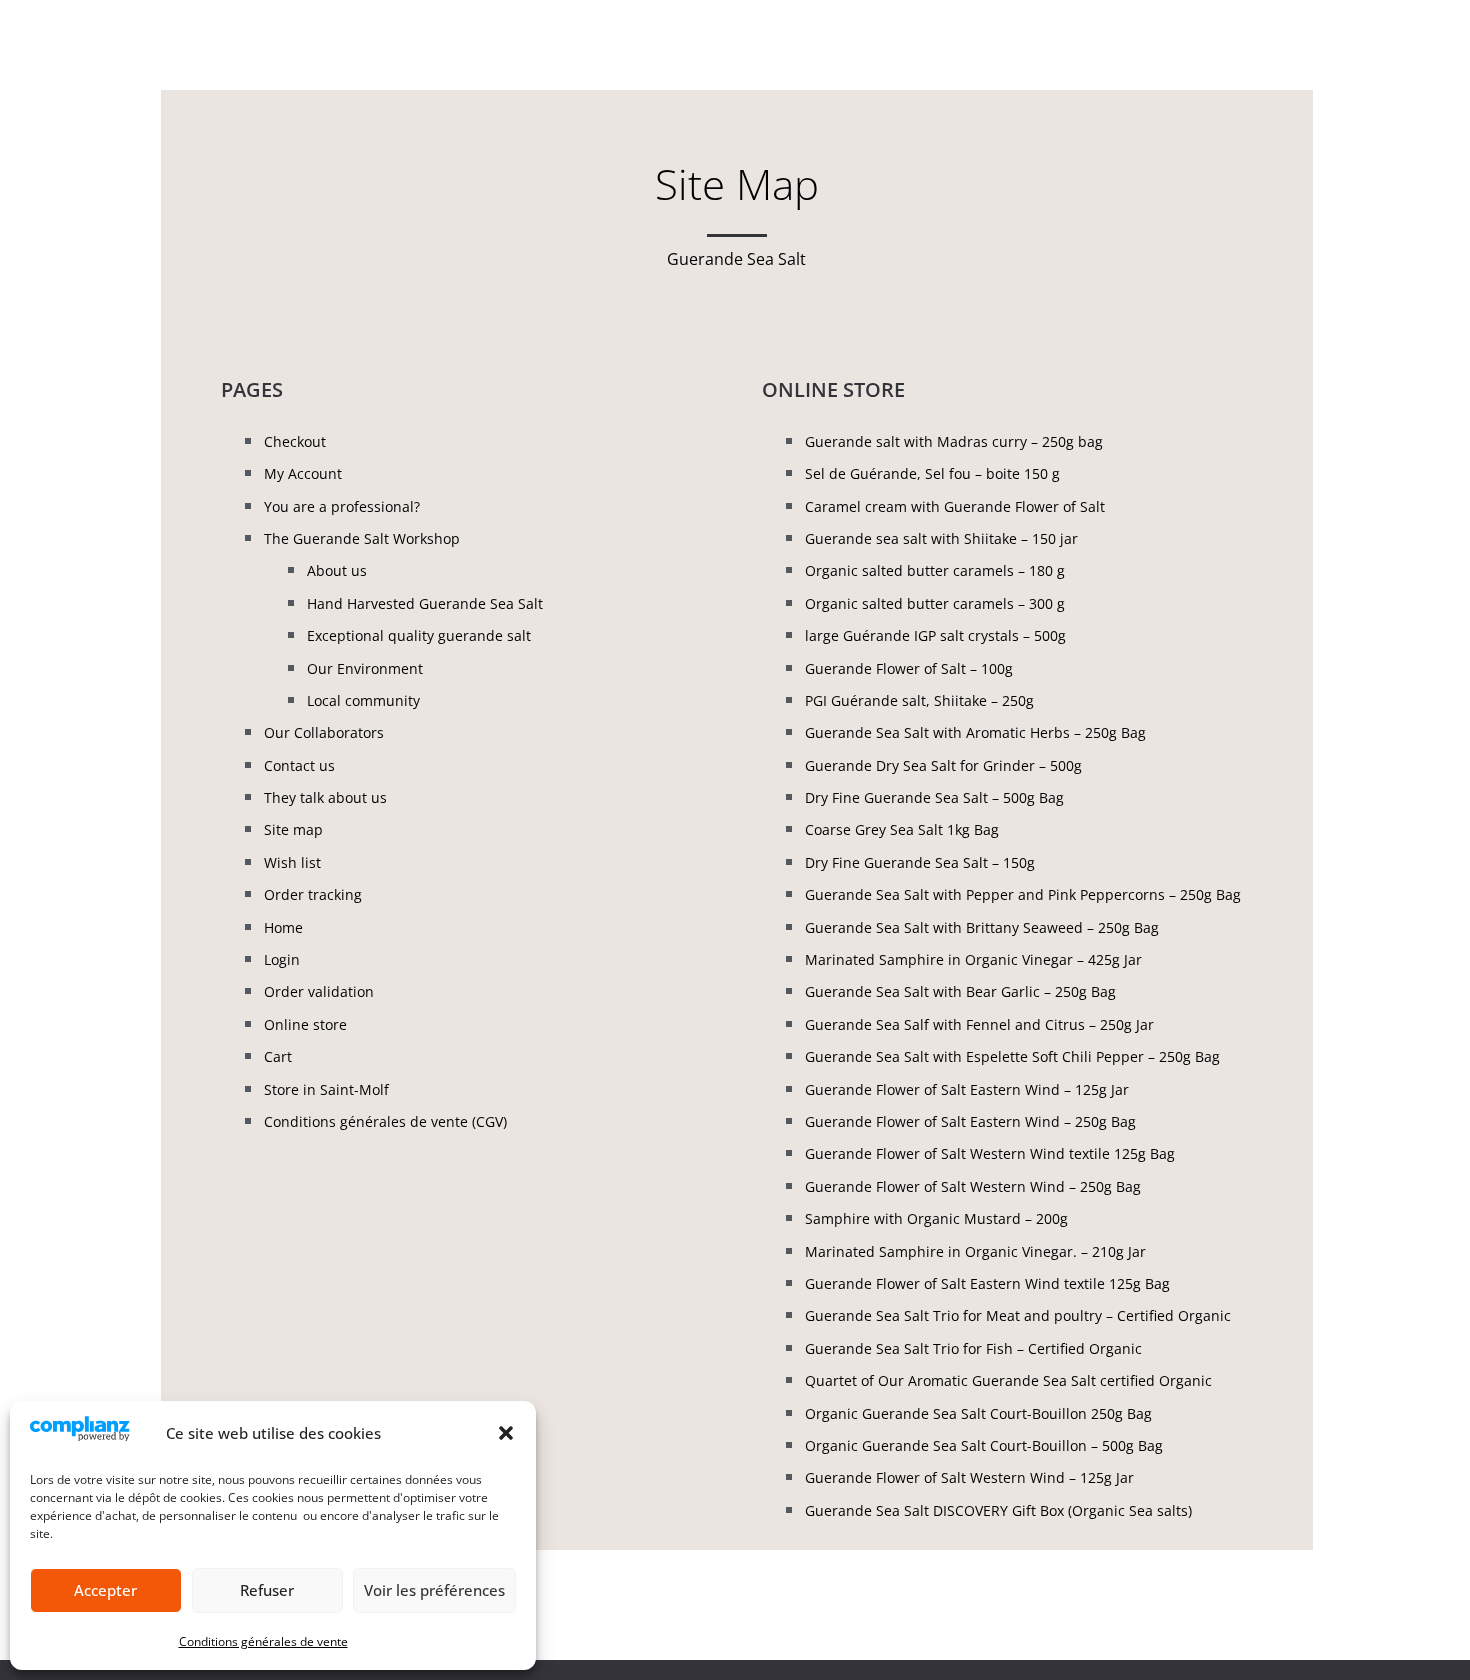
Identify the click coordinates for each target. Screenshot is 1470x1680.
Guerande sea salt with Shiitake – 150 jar (941, 538)
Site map (293, 829)
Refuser (267, 1590)
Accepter (105, 1590)
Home (283, 927)
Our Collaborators (324, 732)
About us (337, 570)
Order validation (319, 991)
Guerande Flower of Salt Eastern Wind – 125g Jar (967, 1089)
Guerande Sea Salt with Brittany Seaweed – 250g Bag (982, 927)
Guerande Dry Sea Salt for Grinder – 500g (943, 765)
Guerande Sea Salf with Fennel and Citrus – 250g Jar (979, 1024)
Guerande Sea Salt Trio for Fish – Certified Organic (973, 1348)
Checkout (295, 441)
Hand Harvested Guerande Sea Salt (425, 603)
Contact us (299, 765)
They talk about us (325, 797)
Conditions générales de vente (263, 1641)
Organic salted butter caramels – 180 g (935, 570)
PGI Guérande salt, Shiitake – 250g (919, 700)
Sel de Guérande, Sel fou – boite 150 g (932, 473)
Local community (363, 700)
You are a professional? (342, 506)
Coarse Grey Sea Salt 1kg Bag (902, 829)
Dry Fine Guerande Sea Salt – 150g (920, 862)
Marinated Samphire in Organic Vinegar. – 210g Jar (975, 1251)
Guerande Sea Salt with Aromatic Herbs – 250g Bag (975, 732)
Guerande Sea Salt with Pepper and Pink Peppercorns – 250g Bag (1023, 894)
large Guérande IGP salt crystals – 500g (935, 635)
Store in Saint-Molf (326, 1089)
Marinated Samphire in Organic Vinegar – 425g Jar (973, 959)
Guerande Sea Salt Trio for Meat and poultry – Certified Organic (1018, 1315)
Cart (278, 1056)
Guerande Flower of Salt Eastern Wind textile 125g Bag (987, 1283)
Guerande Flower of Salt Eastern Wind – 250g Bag (970, 1121)
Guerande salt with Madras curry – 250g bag (954, 441)
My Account (303, 473)
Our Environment (365, 668)
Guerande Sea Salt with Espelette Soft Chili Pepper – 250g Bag (1012, 1056)
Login (282, 959)
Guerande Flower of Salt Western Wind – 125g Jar (969, 1477)
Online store (305, 1024)
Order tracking (313, 894)
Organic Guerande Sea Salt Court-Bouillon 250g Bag (978, 1413)
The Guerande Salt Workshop (362, 538)
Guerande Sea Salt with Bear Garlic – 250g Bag (960, 991)
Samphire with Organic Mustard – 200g (936, 1218)
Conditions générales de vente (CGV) (385, 1121)
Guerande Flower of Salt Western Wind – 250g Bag (973, 1186)
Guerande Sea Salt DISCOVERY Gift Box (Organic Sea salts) (998, 1510)
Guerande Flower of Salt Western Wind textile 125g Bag (990, 1153)
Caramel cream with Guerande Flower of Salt (955, 506)
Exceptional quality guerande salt (419, 635)
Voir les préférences (434, 1590)
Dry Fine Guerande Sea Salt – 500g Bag (934, 797)
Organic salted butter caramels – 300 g (935, 603)
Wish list (292, 862)
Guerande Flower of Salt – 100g (909, 668)
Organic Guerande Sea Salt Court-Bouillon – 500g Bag (984, 1445)
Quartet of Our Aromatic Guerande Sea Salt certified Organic (1008, 1380)
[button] (506, 1433)
